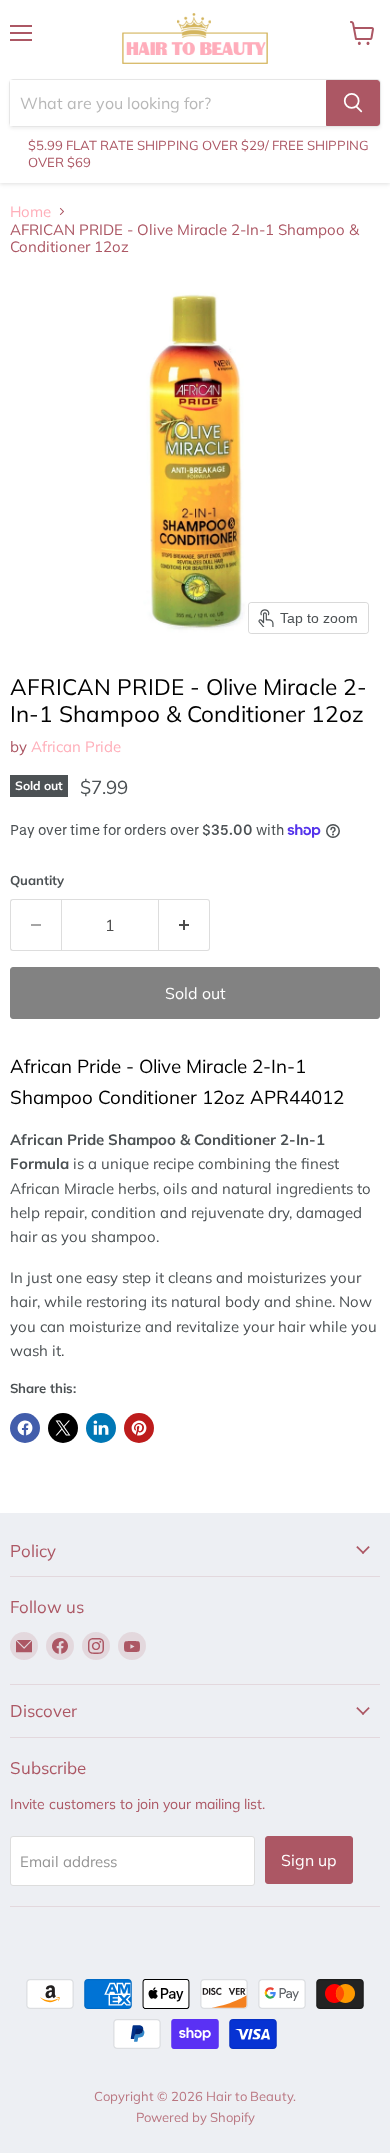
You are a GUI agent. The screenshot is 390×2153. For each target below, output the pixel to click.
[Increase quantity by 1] (184, 925)
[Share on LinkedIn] (101, 1428)
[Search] (353, 103)
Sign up (309, 1860)
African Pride (76, 746)
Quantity (37, 880)
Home (30, 211)
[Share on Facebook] (25, 1428)
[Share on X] (63, 1428)
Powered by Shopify (195, 2117)
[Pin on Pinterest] (139, 1428)
